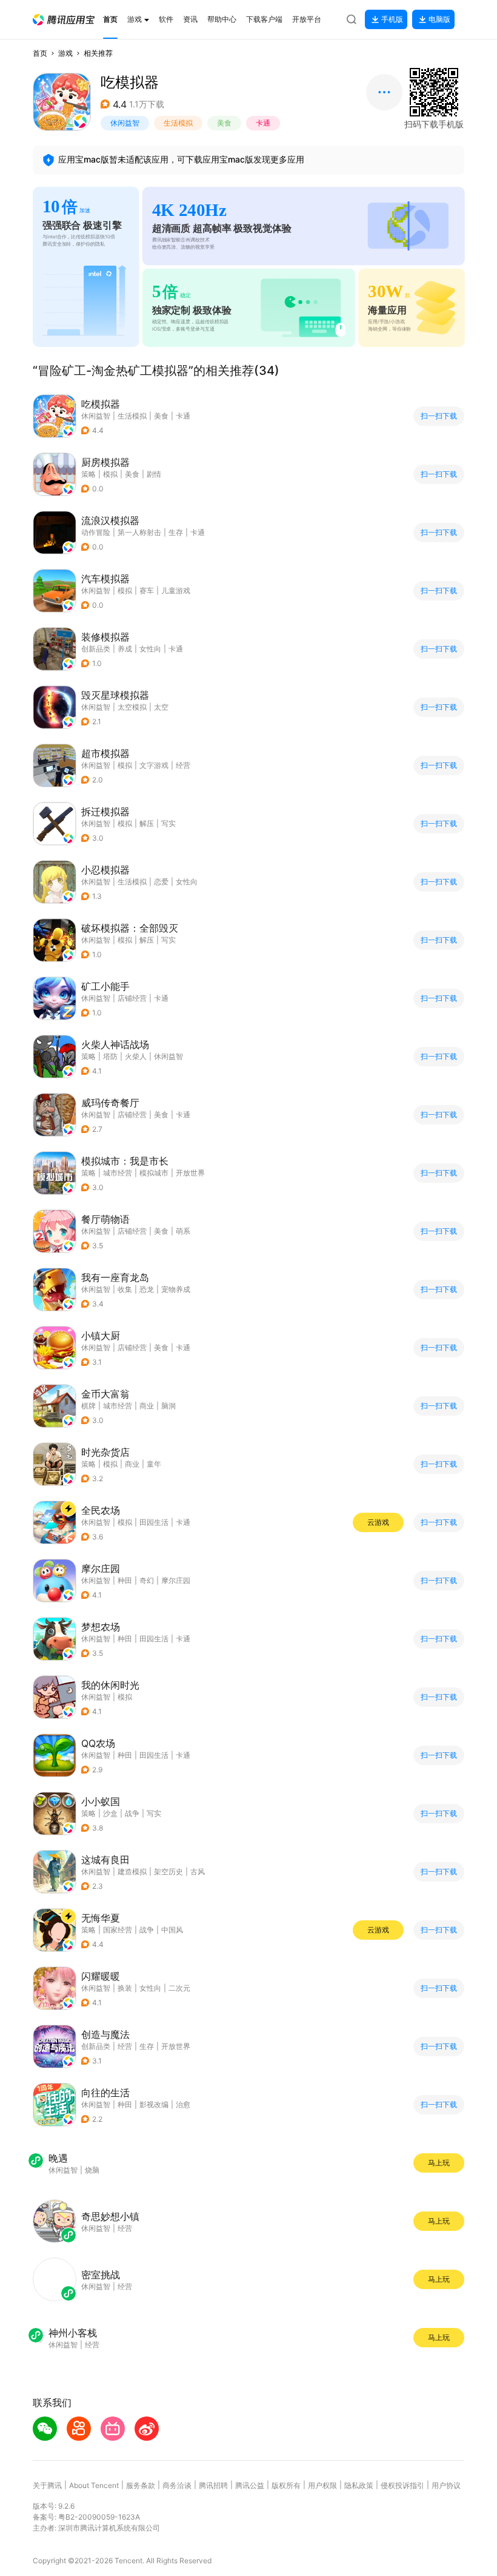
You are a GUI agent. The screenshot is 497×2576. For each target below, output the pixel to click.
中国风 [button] (172, 1930)
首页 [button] (40, 53)
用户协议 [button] (446, 2485)
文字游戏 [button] (154, 765)
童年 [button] (154, 1464)
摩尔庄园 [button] (176, 1580)
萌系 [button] (183, 1231)
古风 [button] (198, 1871)
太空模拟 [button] (132, 707)
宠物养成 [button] (176, 1289)
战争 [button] (132, 1813)
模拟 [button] (110, 474)
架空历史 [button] (168, 1871)
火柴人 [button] (136, 1056)
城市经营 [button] (118, 1173)
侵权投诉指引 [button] (402, 2485)
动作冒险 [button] (96, 532)
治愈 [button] (183, 2104)
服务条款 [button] (141, 2485)
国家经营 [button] (118, 1930)
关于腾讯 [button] (47, 2485)
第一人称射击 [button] (139, 532)
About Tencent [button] (94, 2485)
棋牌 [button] (88, 1406)
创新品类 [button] (96, 649)
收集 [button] (125, 1289)
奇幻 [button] (147, 1580)
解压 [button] (147, 823)
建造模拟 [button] (132, 1871)
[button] (64, 20)
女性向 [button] (150, 649)
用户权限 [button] (322, 2485)
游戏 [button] (65, 53)
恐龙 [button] (147, 1289)
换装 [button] (125, 1988)
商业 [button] (147, 1406)
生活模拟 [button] (178, 123)
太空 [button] (161, 707)
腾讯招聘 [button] (213, 2485)
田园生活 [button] (154, 1522)
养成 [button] (125, 649)
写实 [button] (168, 823)
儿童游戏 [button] (176, 590)
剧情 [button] (154, 474)
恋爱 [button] (161, 882)
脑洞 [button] (168, 1406)
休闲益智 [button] (125, 123)
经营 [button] (183, 765)
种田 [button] (125, 1580)
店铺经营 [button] (132, 998)
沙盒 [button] (110, 1813)
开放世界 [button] (190, 1173)
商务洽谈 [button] (177, 2485)
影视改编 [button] (154, 2104)
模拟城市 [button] (154, 1173)
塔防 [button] (110, 1056)
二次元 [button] (179, 1988)
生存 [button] (176, 532)
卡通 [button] (263, 123)
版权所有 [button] (286, 2485)
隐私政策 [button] (359, 2485)
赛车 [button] (147, 590)
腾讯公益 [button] (250, 2485)
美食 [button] (224, 123)
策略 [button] (88, 474)
